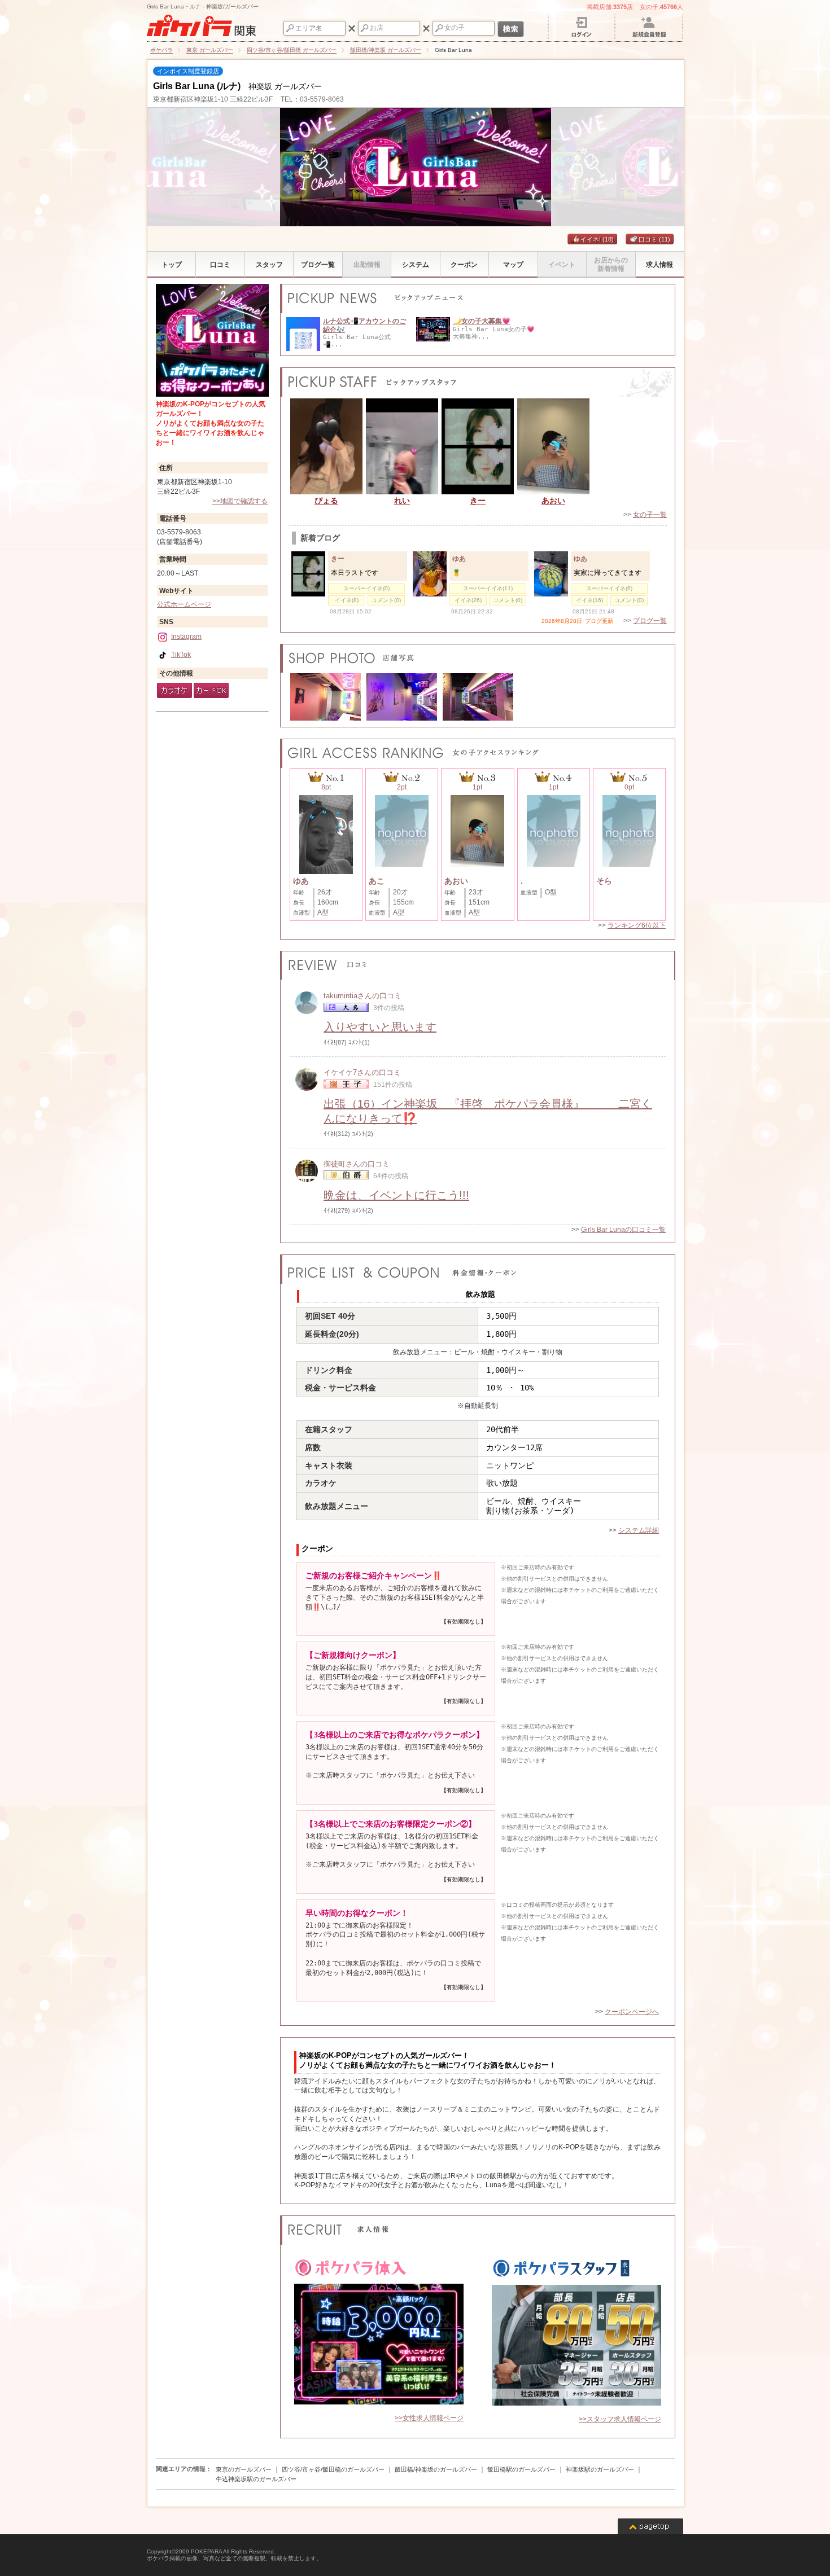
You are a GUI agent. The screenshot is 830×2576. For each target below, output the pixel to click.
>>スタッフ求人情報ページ (620, 2419)
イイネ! (597, 239)
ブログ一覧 (650, 621)
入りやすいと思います (380, 1027)
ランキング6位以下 (637, 925)
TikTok (181, 655)
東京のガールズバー (244, 2469)
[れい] (402, 446)
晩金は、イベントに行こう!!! (396, 1195)
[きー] (478, 446)
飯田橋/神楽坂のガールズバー (436, 2469)
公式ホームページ (184, 604)
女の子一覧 (650, 515)
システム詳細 (639, 1530)
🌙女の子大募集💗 (482, 321)
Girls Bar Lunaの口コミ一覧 (623, 1230)
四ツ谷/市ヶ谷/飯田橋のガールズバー (333, 2469)
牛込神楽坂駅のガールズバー (256, 2479)
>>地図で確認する (240, 501)
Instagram (186, 637)
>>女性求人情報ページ (429, 2418)
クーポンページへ (632, 2012)
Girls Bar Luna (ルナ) (197, 86)
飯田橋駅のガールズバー (521, 2469)
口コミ (654, 239)
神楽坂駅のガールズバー (600, 2469)
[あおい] (553, 446)
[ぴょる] (326, 446)
